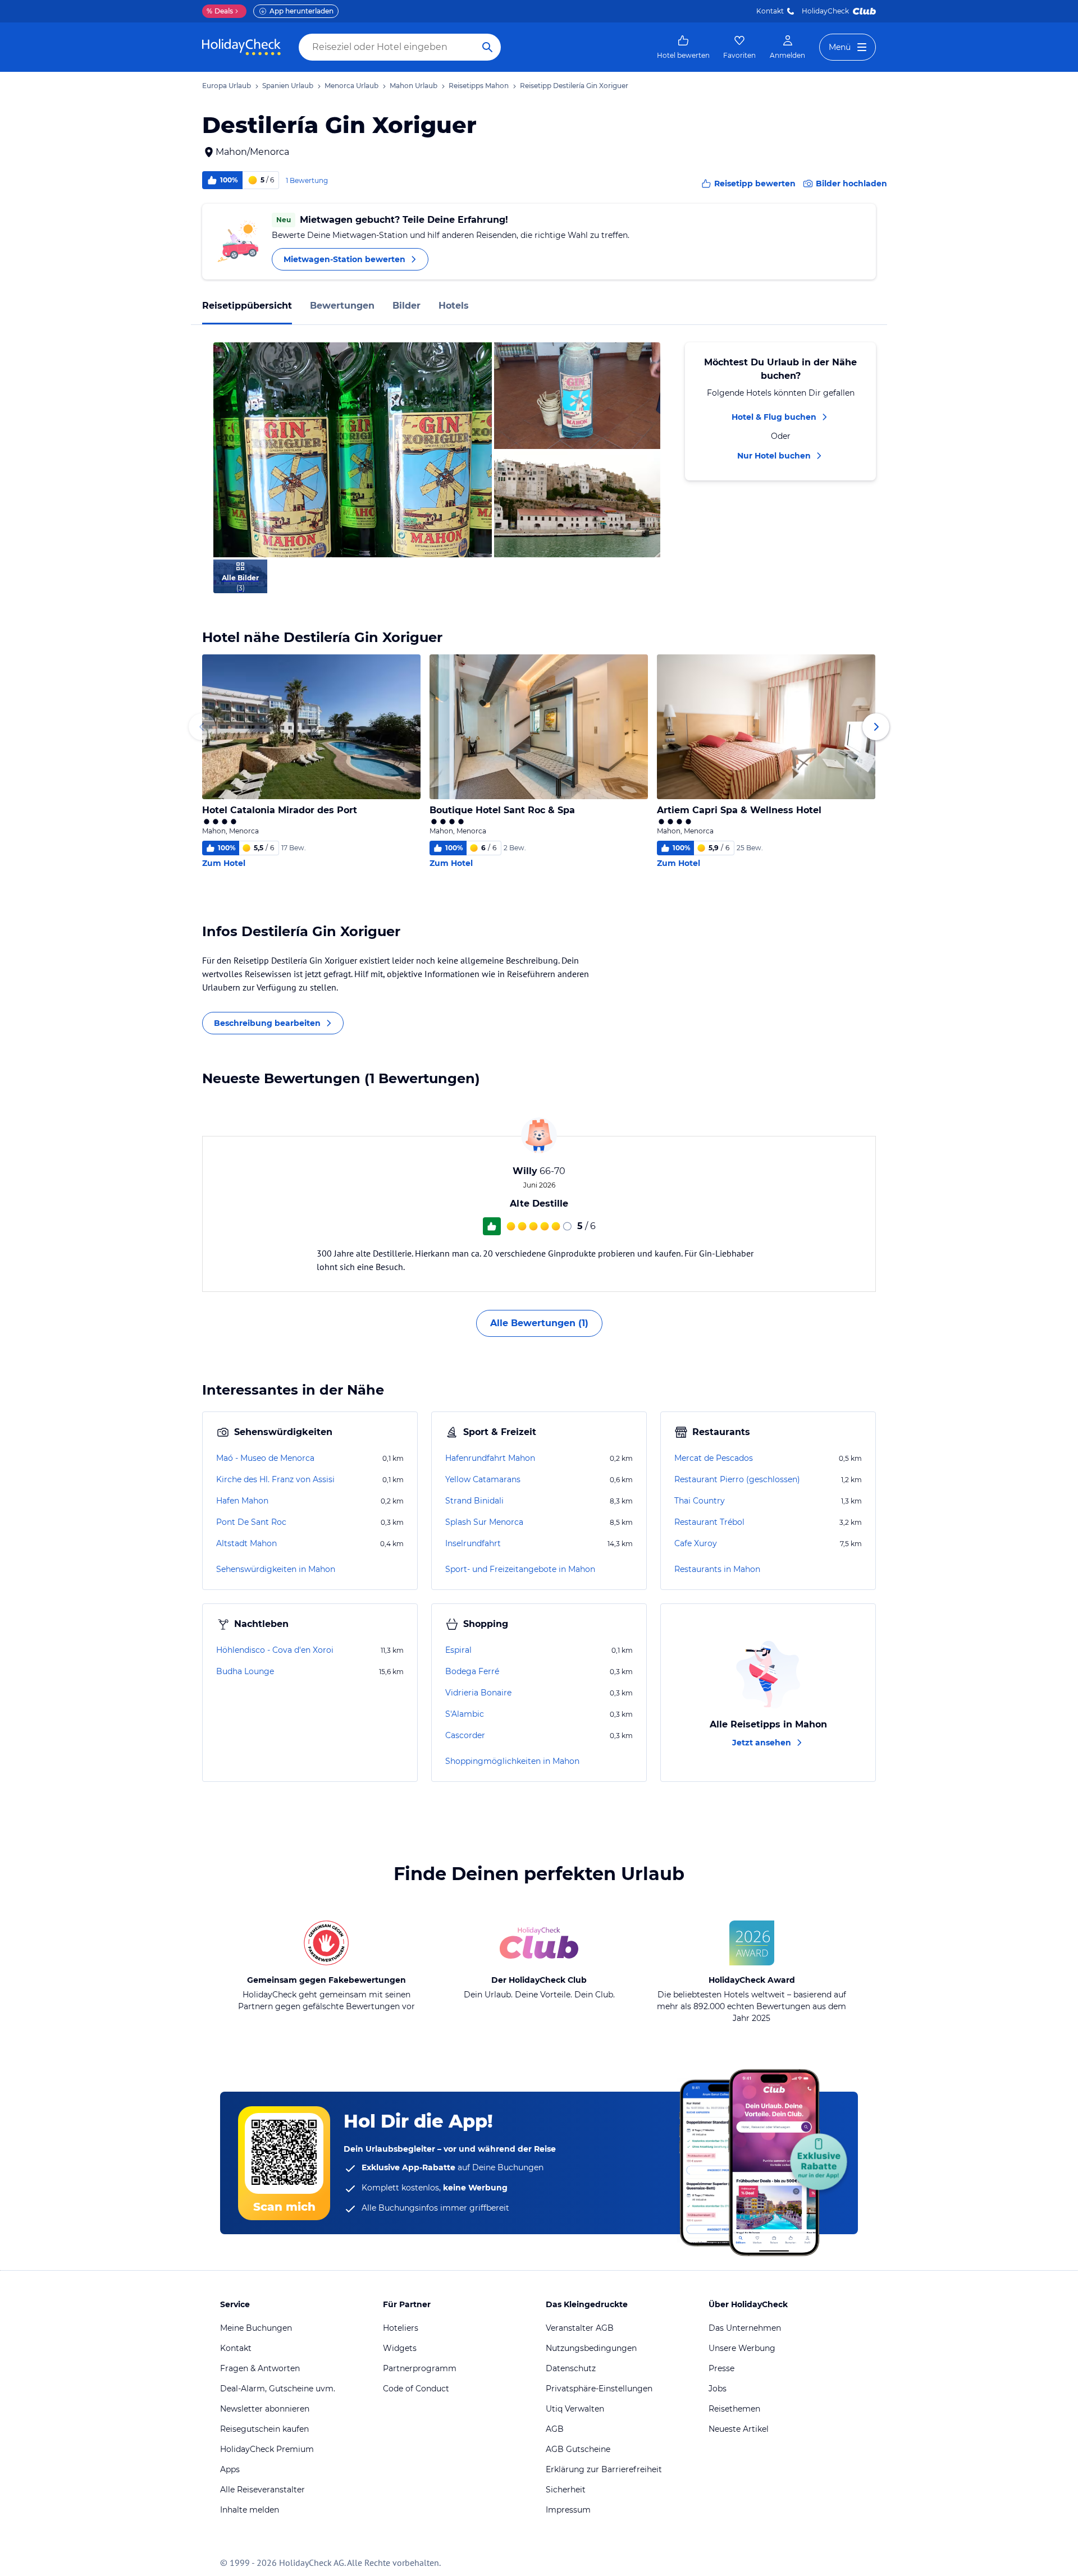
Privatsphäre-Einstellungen (599, 2389)
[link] (683, 47)
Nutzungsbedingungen (591, 2348)
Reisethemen (734, 2409)
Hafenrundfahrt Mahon (490, 1458)
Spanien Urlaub (288, 86)
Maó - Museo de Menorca (265, 1458)
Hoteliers (401, 2328)
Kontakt (770, 11)
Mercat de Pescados (714, 1458)
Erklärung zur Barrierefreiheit (604, 2469)
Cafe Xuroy (696, 1543)
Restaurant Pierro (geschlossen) (737, 1479)
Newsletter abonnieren (265, 2409)
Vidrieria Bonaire (478, 1693)
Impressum (568, 2510)
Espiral (458, 1650)
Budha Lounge (245, 1671)
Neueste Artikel (739, 2429)
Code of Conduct (416, 2389)
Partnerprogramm (420, 2368)
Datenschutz (571, 2368)
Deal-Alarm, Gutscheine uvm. (278, 2389)
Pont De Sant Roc (251, 1522)
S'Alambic (465, 1714)
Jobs (718, 2389)
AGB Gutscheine (578, 2449)
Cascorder (465, 1735)
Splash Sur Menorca (484, 1522)
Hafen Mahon (242, 1501)
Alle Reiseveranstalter (262, 2490)
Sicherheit (566, 2490)
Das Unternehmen (745, 2328)
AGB (555, 2429)
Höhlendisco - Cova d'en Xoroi (275, 1650)
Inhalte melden (250, 2510)
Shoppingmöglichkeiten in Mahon (512, 1761)
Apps (230, 2469)
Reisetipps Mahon (479, 86)
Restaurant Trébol (709, 1522)
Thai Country (700, 1501)
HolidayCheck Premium (267, 2449)
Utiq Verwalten (575, 2409)
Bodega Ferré (472, 1671)
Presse (721, 2368)
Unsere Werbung (742, 2348)
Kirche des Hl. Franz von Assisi (275, 1479)
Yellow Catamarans (483, 1479)
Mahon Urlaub (414, 86)
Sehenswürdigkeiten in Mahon (276, 1569)
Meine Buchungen (256, 2328)
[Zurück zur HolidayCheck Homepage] (241, 47)
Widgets (400, 2348)
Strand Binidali (474, 1501)
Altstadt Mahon (246, 1543)
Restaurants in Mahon (717, 1569)
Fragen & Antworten (260, 2368)
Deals (220, 11)
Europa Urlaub (227, 86)
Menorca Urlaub (351, 86)
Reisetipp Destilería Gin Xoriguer (574, 86)
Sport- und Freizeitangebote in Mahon (520, 1569)
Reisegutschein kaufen (264, 2429)
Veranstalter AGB (580, 2328)
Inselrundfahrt (473, 1543)
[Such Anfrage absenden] (487, 47)
